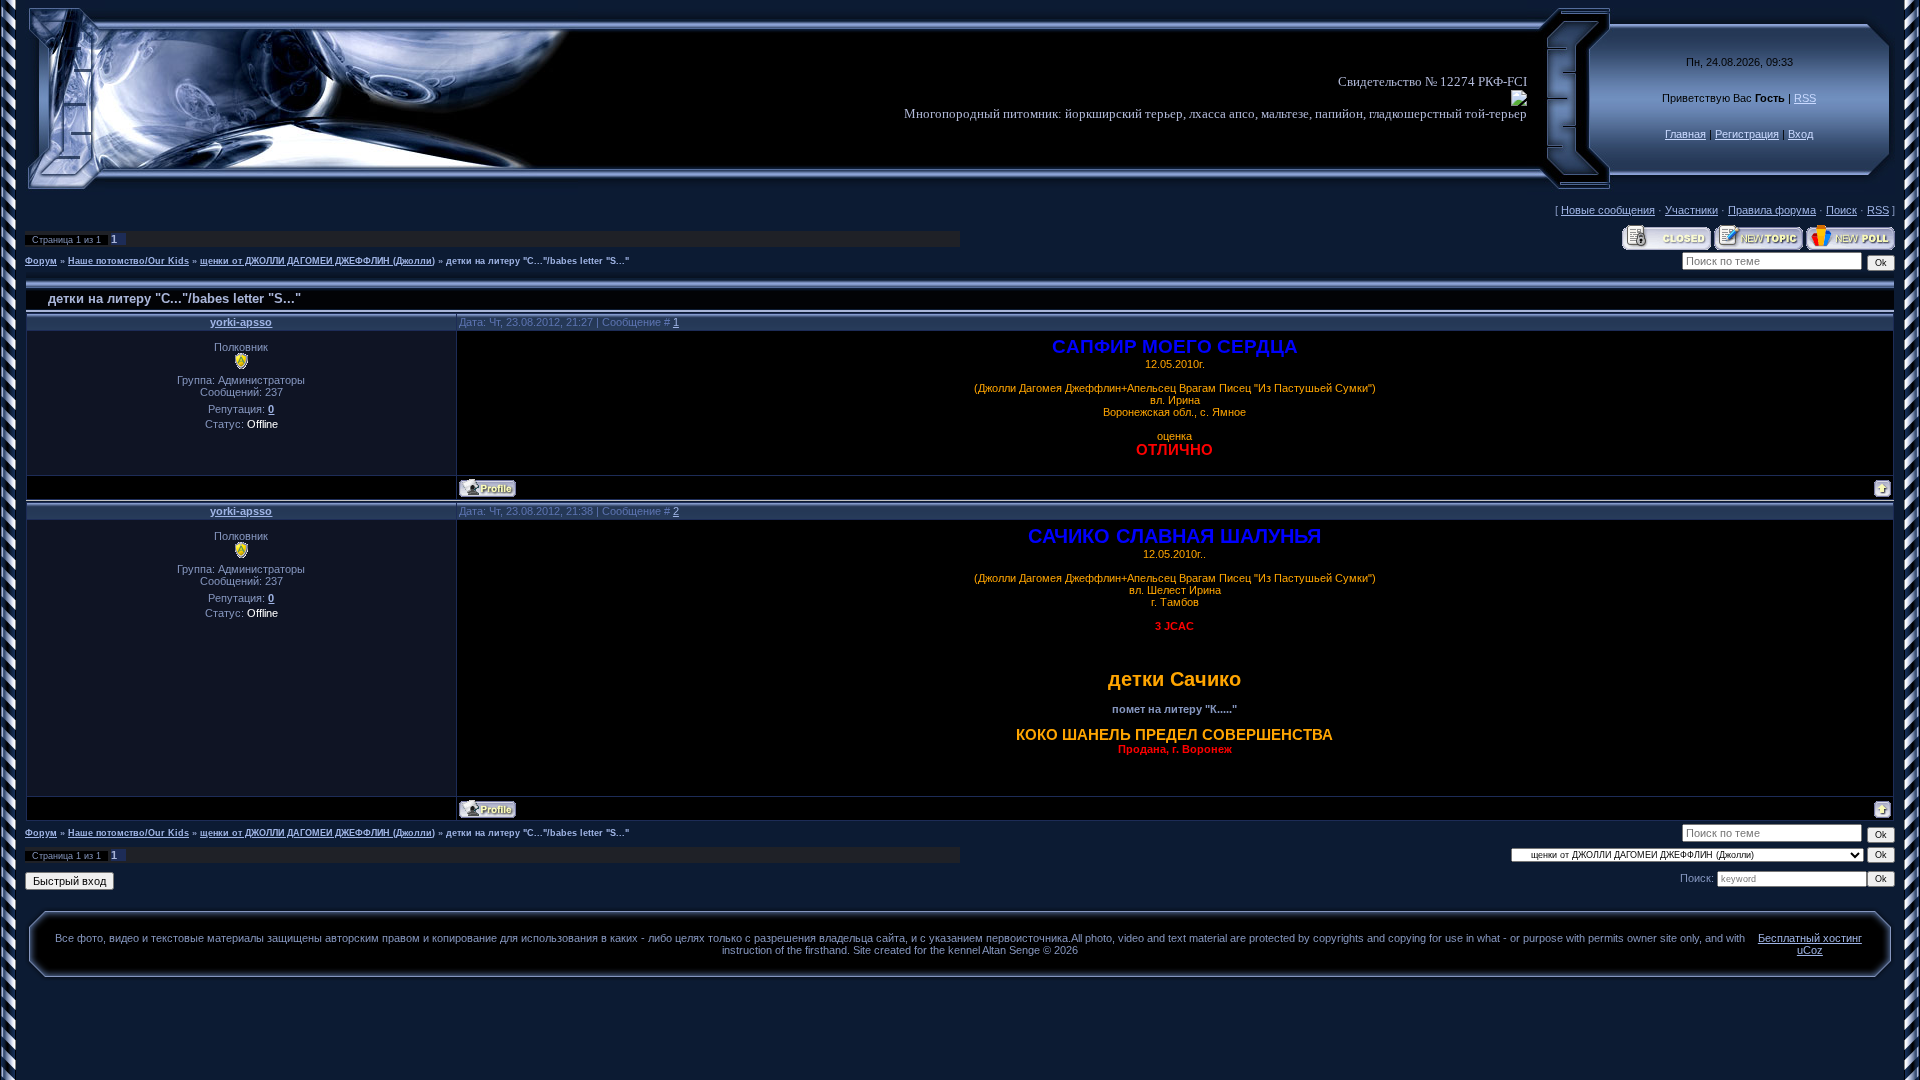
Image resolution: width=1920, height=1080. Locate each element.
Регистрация (1747, 134)
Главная (1685, 134)
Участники (1691, 210)
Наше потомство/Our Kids (128, 261)
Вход (1800, 134)
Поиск (1841, 210)
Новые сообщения (1608, 210)
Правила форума (1772, 210)
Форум (41, 261)
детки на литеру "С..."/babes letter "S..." (537, 261)
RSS (1805, 98)
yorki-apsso (241, 322)
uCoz (1810, 950)
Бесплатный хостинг (1810, 938)
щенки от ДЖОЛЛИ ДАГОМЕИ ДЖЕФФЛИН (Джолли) (317, 261)
